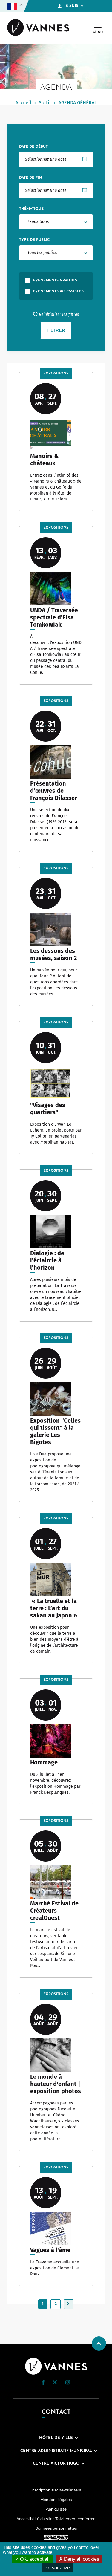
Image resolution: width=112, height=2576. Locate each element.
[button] (43, 2383)
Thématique (31, 209)
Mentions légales (56, 2500)
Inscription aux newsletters (56, 2490)
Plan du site (56, 2509)
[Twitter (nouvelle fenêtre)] (55, 2383)
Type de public (34, 240)
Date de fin (30, 178)
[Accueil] (38, 28)
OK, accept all (34, 2559)
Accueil (23, 103)
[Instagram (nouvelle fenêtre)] (67, 2383)
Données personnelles (56, 2528)
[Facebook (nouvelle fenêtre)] (43, 2384)
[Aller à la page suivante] (69, 2304)
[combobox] (56, 222)
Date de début (33, 147)
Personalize (57, 2568)
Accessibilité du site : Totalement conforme (56, 2519)
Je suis (71, 6)
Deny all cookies (81, 2559)
